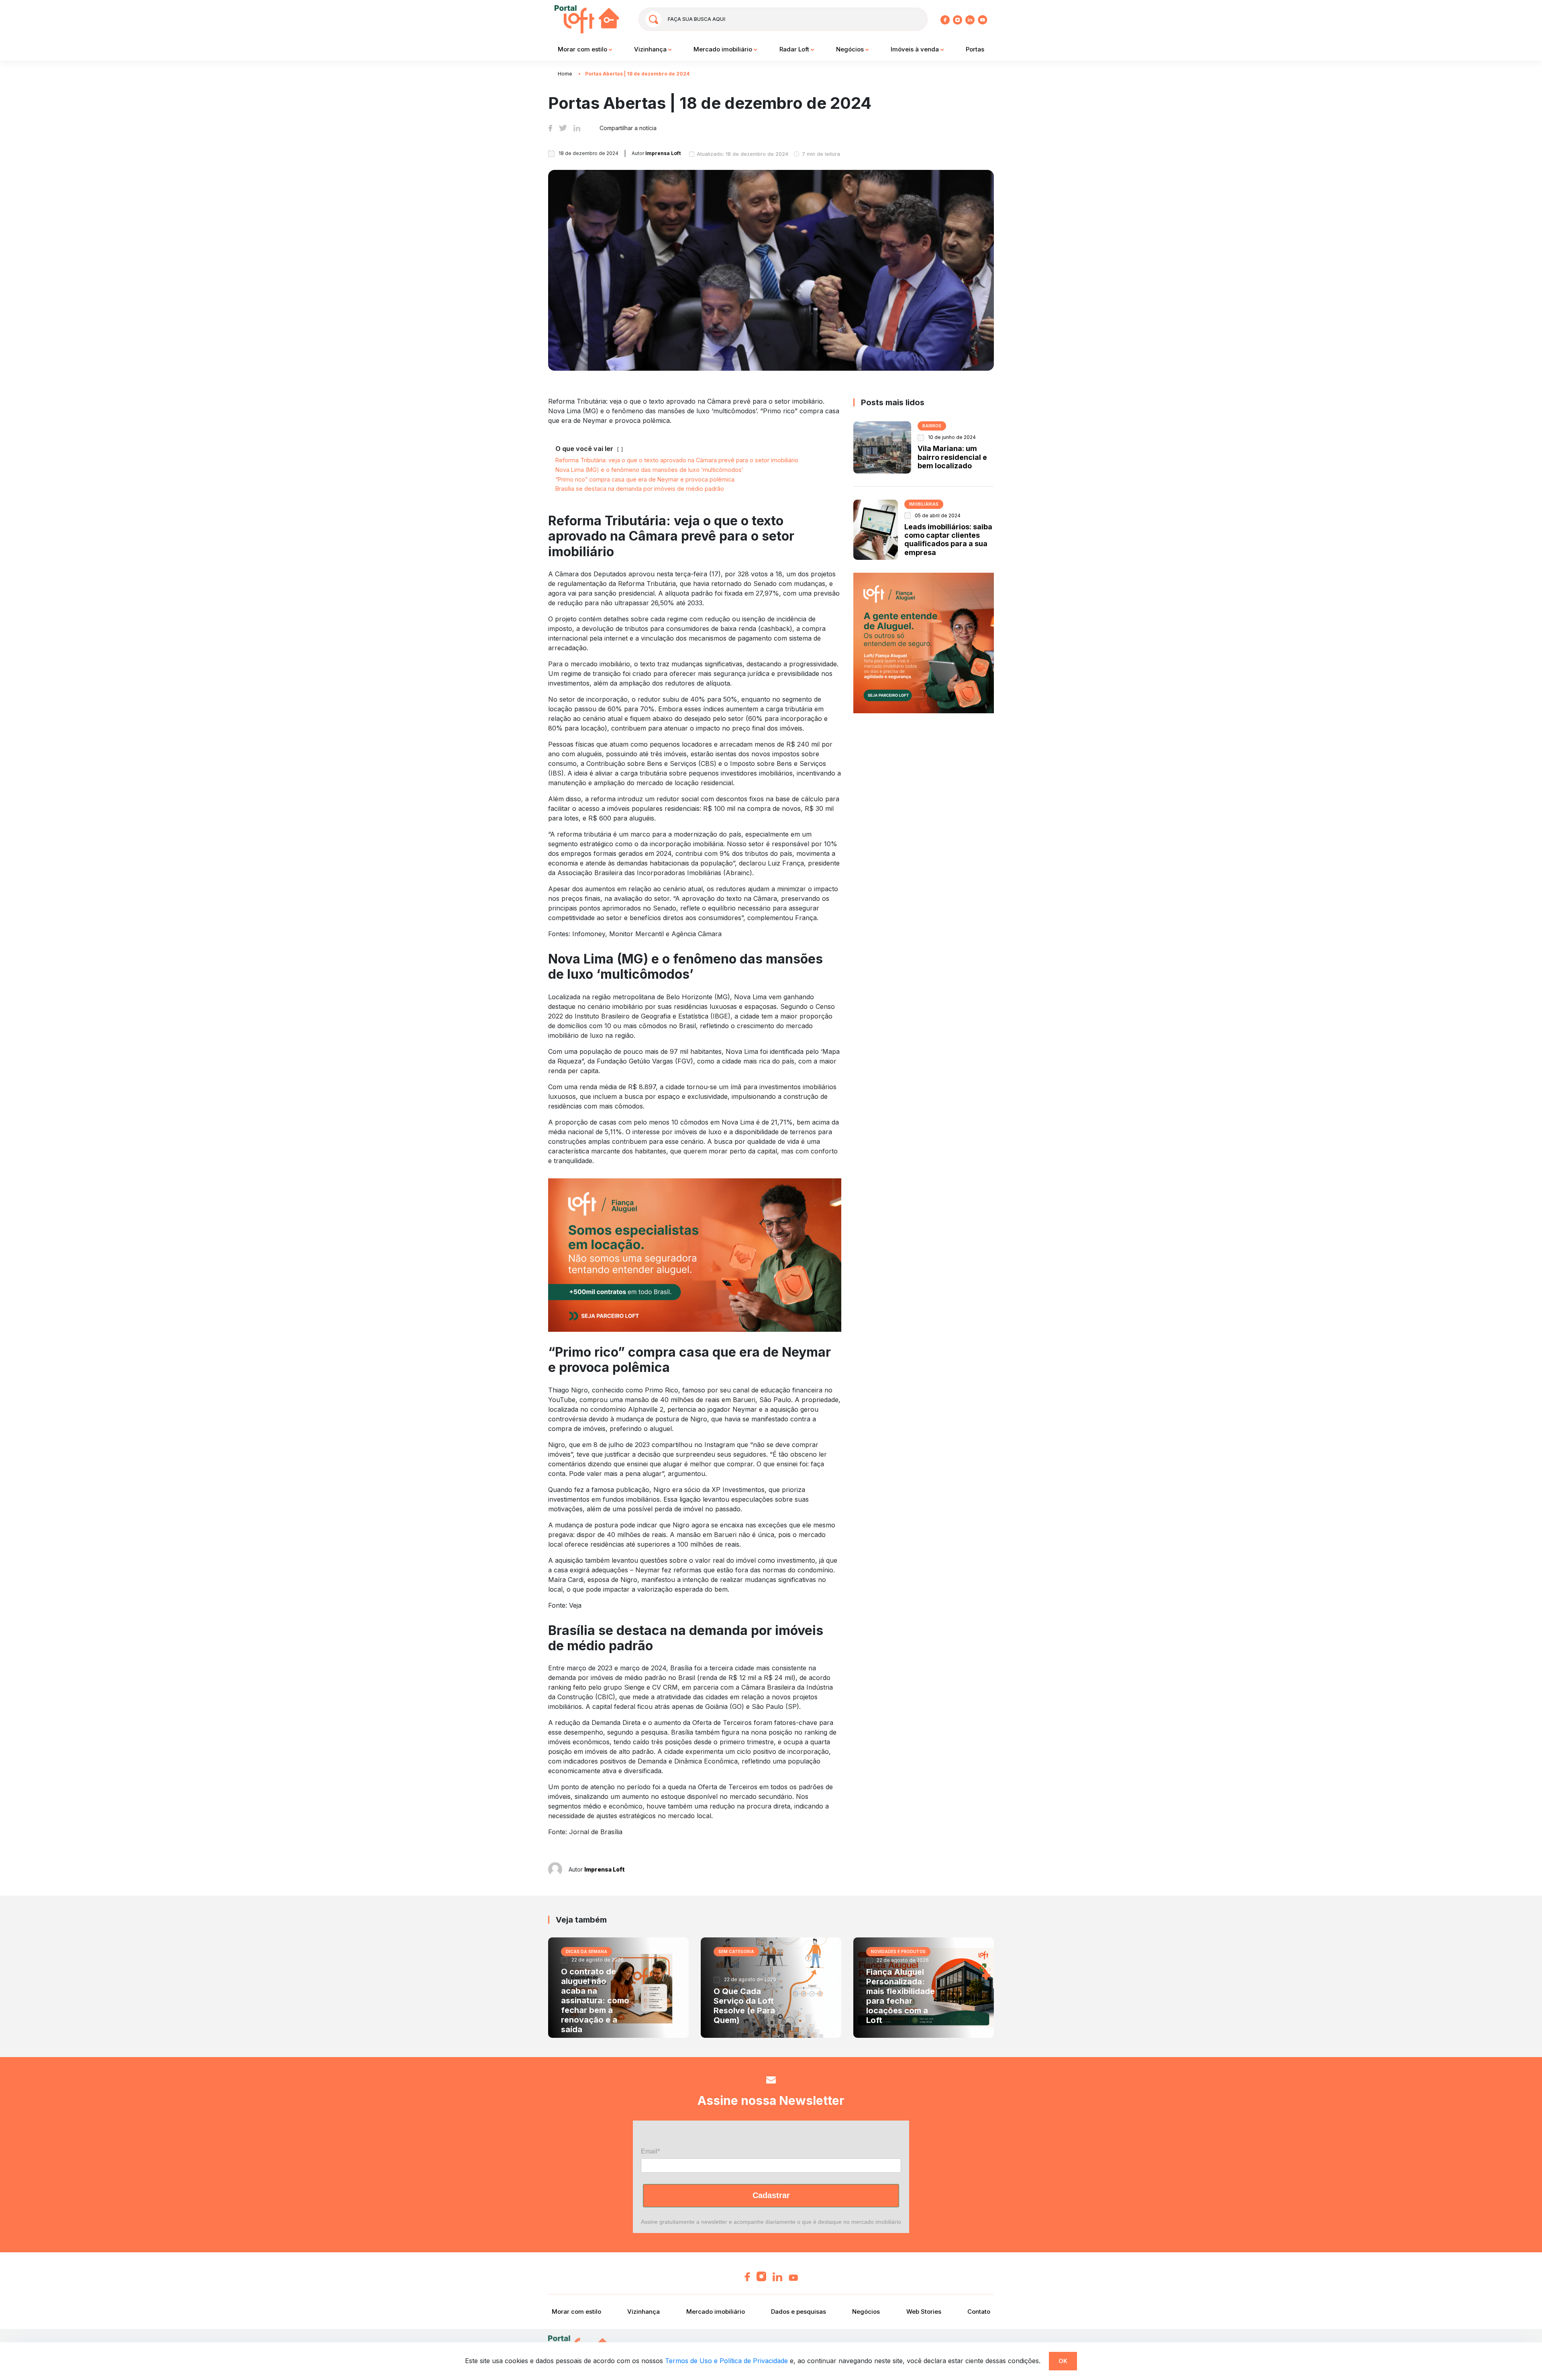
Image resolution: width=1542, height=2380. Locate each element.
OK (1063, 2361)
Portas (975, 49)
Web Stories (924, 2312)
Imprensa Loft (605, 1869)
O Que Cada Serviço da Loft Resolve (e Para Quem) (744, 2006)
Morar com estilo (583, 49)
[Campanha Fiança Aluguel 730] (695, 1254)
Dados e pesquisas (799, 2312)
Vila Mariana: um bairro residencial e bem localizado (952, 457)
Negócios (851, 49)
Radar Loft (795, 49)
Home (565, 74)
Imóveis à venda (916, 49)
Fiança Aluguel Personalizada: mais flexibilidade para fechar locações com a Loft (901, 1996)
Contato (979, 2312)
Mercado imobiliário (724, 49)
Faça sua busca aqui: (697, 19)
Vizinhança (651, 49)
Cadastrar (771, 2195)
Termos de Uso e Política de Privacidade (726, 2361)
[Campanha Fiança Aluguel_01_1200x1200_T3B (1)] (924, 643)
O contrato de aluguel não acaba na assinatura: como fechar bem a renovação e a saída (595, 2000)
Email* (650, 2151)
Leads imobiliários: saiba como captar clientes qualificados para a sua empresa (948, 540)
